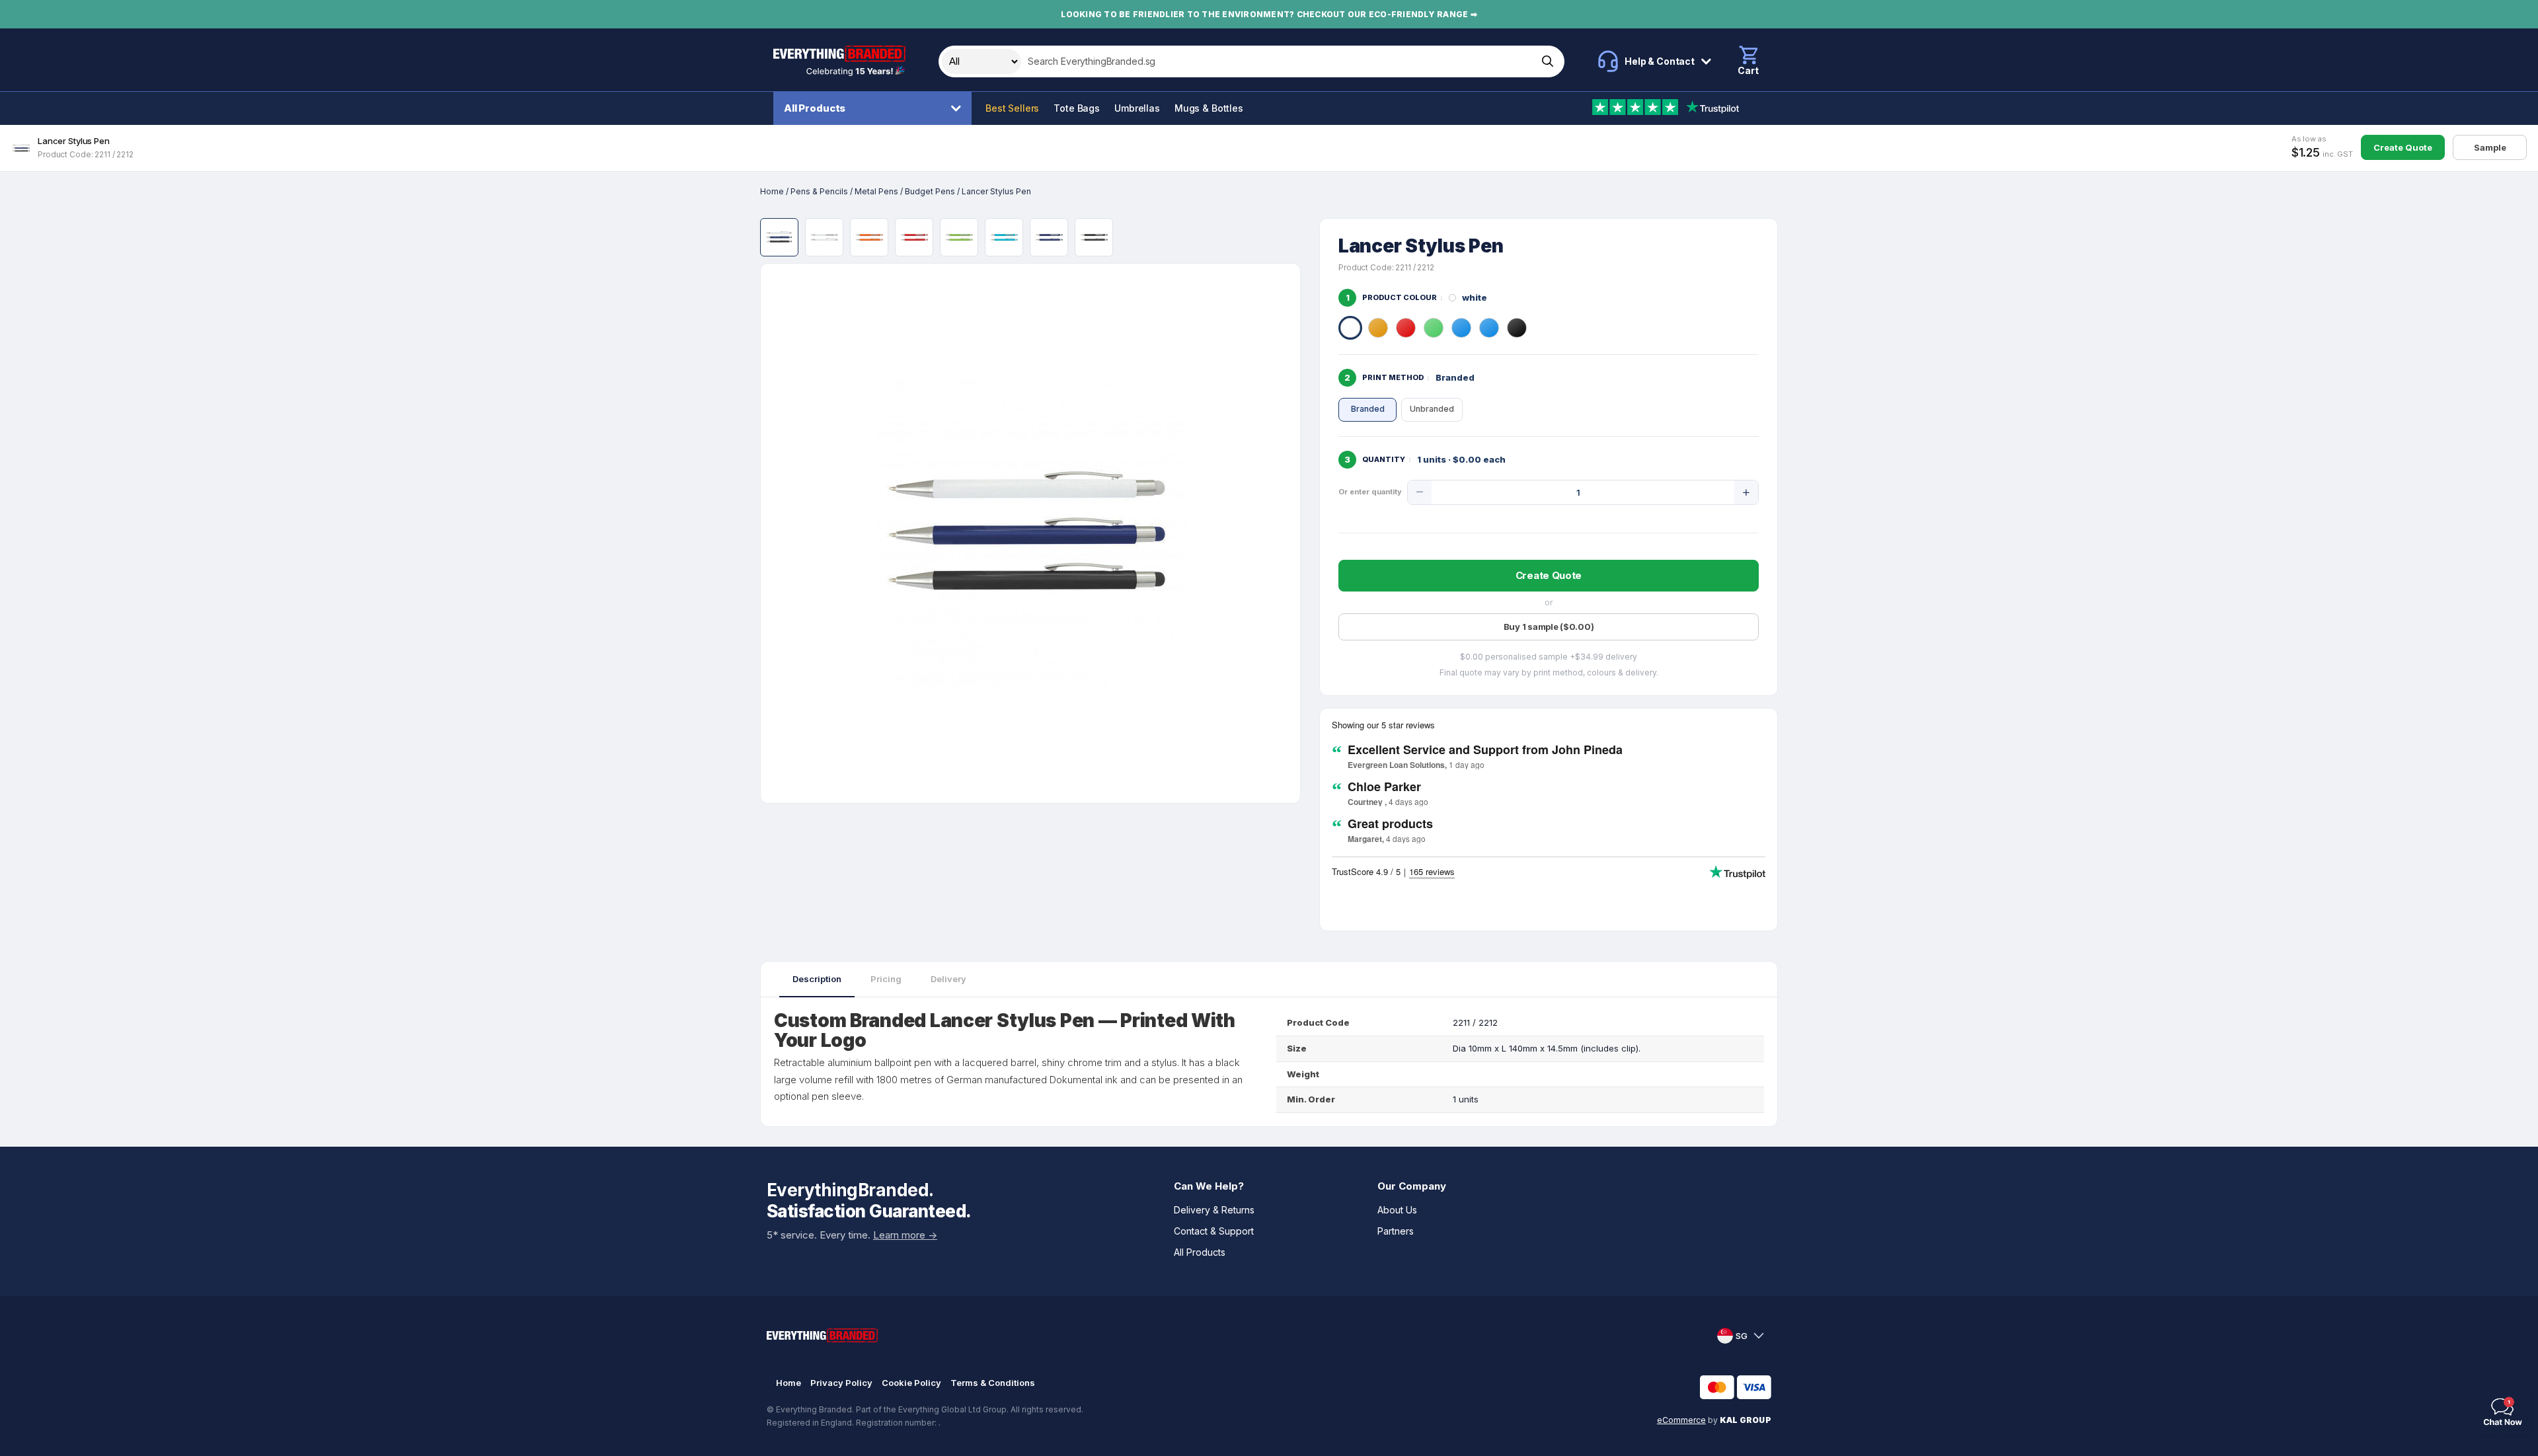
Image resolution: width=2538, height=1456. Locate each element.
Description (817, 979)
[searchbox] (1278, 61)
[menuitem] (876, 108)
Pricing (886, 979)
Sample (2490, 147)
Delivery (948, 979)
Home (772, 191)
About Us (1397, 1210)
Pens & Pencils (819, 191)
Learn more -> (905, 1235)
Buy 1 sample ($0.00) (1549, 627)
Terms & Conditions (993, 1383)
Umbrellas (1137, 108)
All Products (815, 108)
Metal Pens (876, 191)
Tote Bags (1077, 108)
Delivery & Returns (1214, 1210)
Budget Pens (930, 191)
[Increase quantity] (1746, 492)
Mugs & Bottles (1209, 108)
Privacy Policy (841, 1383)
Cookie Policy (911, 1383)
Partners (1396, 1231)
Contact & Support (1214, 1231)
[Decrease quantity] (1420, 492)
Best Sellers (1012, 108)
